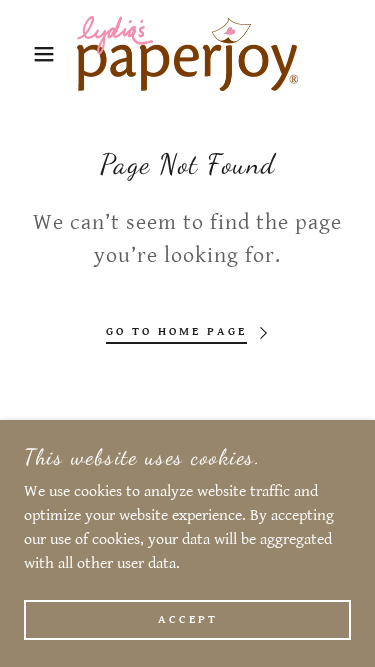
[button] (29, 54)
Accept (188, 619)
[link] (187, 53)
